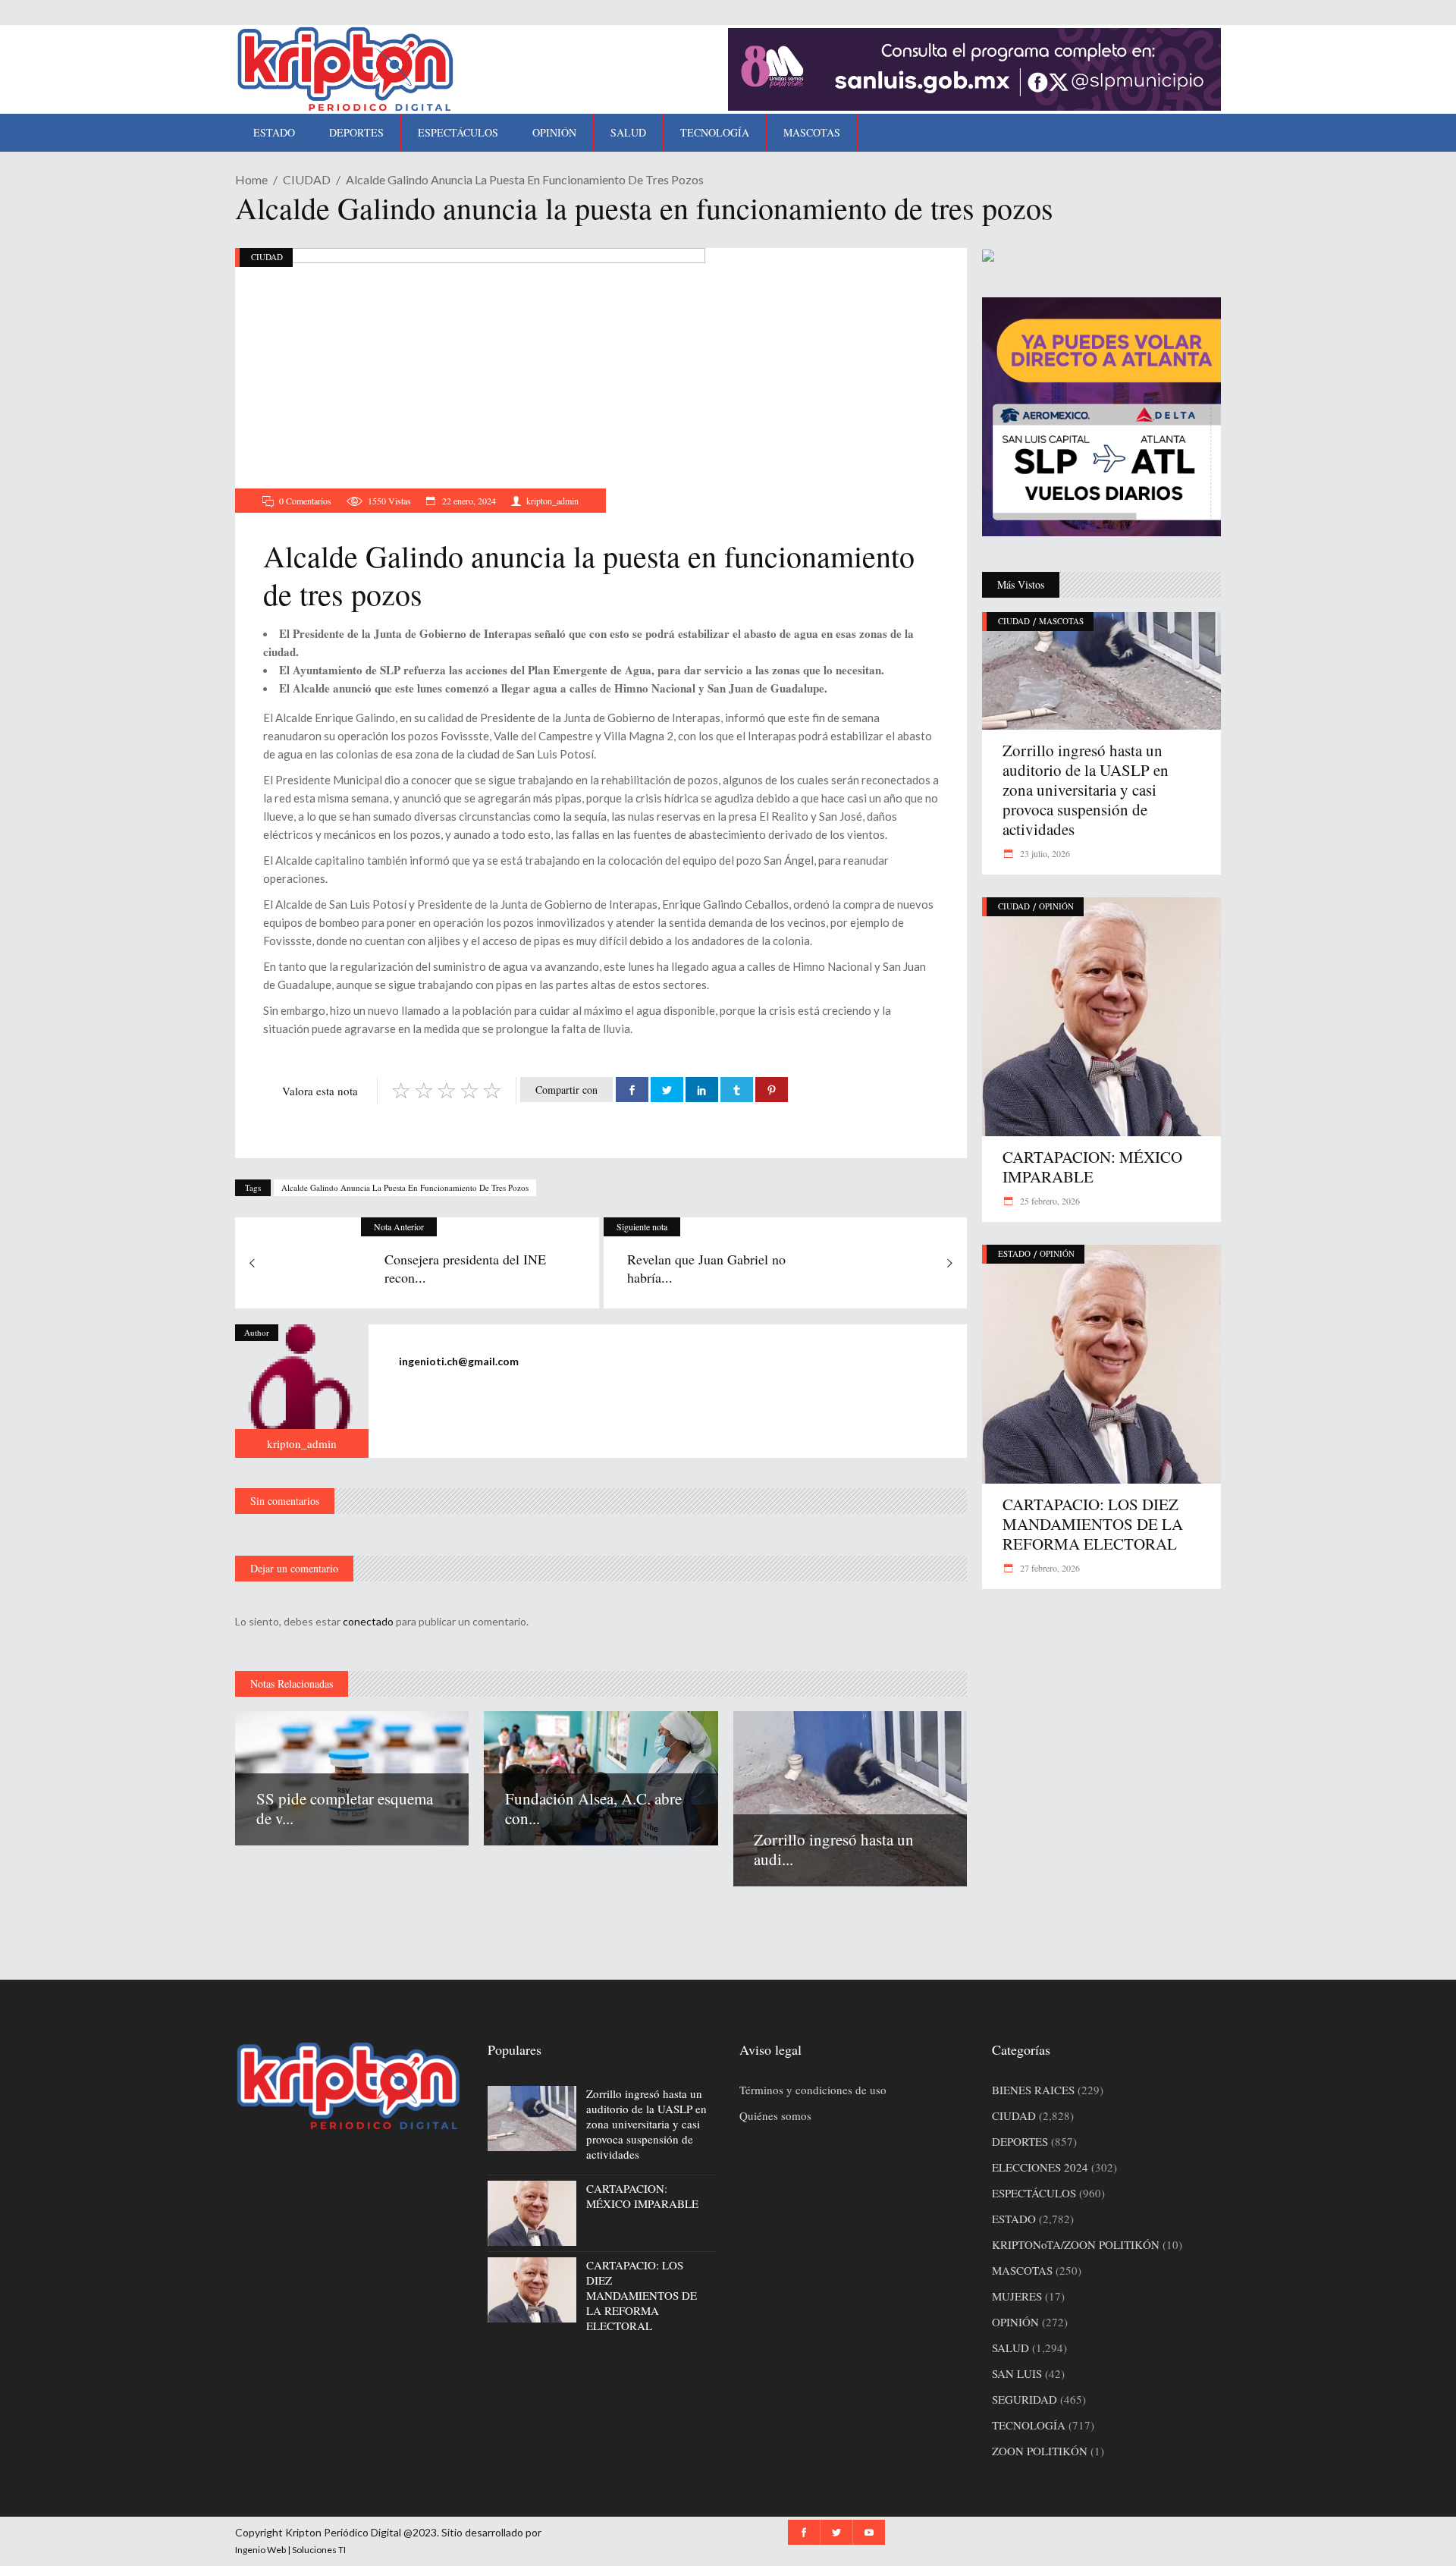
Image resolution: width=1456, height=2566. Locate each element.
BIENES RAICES (1033, 2090)
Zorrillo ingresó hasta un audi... (834, 1849)
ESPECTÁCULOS (1034, 2193)
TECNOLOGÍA (1029, 2425)
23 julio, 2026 (1044, 853)
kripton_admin (552, 501)
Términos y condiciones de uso (813, 2090)
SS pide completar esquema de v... (345, 1808)
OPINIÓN (1056, 906)
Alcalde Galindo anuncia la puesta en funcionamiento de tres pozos (405, 1187)
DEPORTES (1020, 2141)
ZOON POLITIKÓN (1040, 2451)
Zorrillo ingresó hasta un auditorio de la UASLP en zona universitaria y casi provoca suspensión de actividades (1086, 790)
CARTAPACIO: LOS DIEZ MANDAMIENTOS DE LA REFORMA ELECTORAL (1093, 1524)
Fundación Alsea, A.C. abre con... (593, 1808)
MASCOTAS (1061, 621)
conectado (368, 1621)
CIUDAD (307, 179)
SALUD (1010, 2348)
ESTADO (1014, 1253)
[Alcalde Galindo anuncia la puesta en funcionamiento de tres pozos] (302, 1391)
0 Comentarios (305, 501)
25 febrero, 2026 (1049, 1201)
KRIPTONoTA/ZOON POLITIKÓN (1076, 2244)
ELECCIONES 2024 (1040, 2167)
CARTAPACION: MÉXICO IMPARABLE (1092, 1167)
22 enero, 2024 (468, 501)
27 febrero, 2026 (1049, 1568)
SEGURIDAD (1025, 2399)
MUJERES (1017, 2296)
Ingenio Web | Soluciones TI (290, 2550)
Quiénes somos (775, 2115)
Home (251, 179)
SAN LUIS (1017, 2373)
